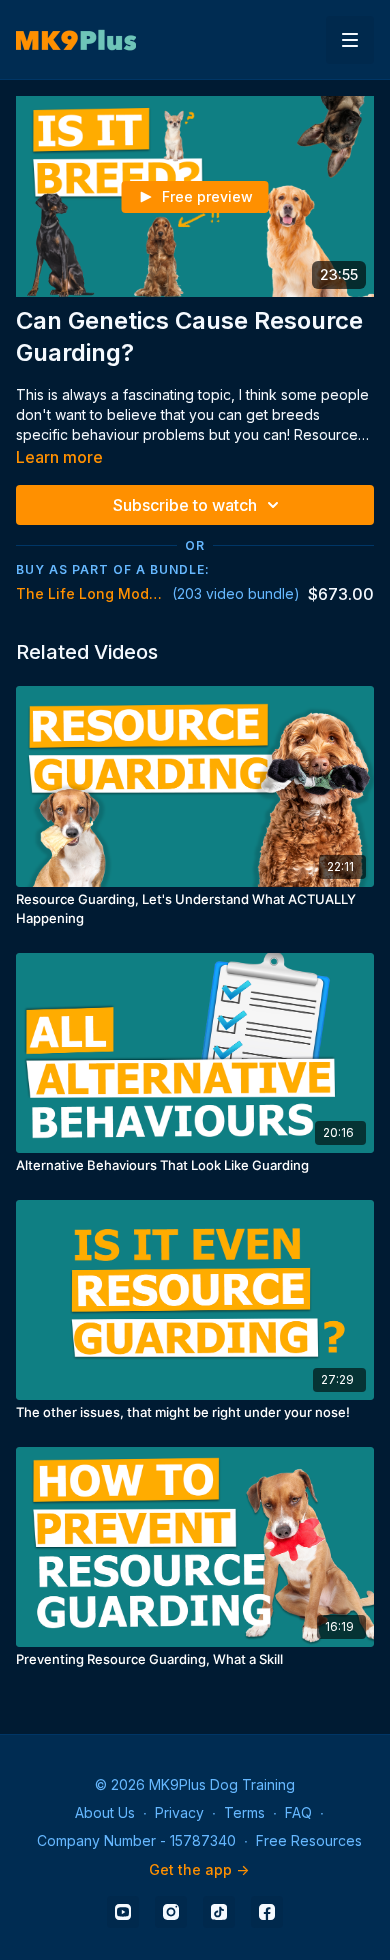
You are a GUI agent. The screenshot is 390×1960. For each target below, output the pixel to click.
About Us (105, 1812)
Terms (244, 1812)
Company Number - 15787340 (136, 1840)
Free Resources (309, 1840)
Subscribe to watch (185, 505)
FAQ (298, 1812)
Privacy (179, 1812)
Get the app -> (199, 1869)
